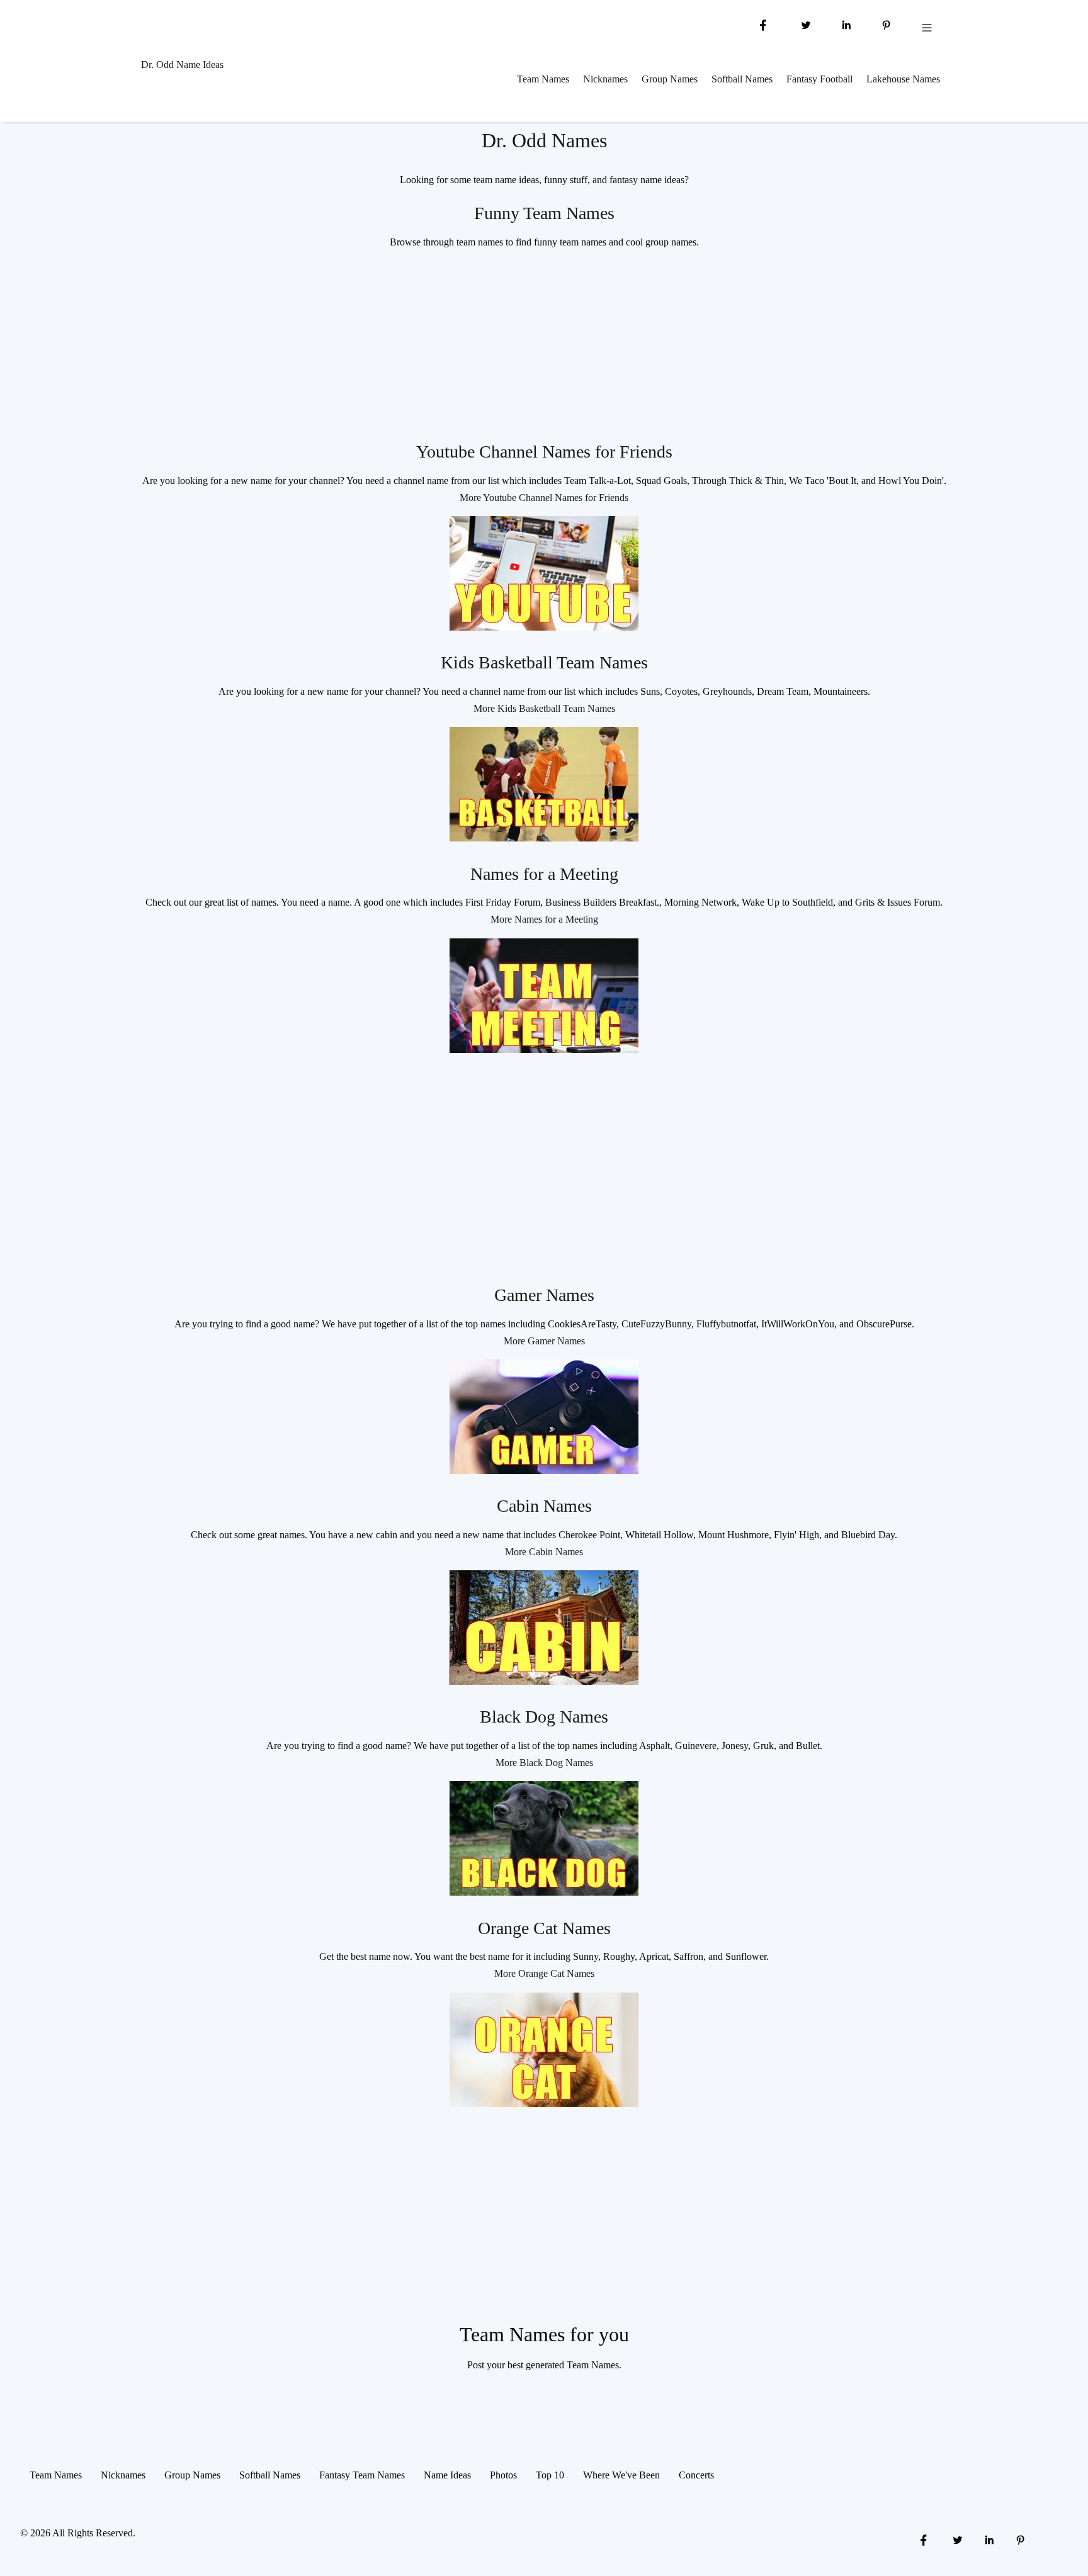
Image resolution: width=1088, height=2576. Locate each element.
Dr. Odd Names (544, 140)
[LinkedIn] (846, 24)
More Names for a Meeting (544, 919)
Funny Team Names (544, 213)
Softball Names (742, 79)
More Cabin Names (544, 1552)
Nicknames (605, 79)
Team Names (543, 79)
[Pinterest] (887, 24)
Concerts (696, 2475)
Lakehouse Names (903, 79)
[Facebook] (763, 24)
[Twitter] (805, 24)
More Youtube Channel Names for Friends (544, 498)
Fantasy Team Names (362, 2475)
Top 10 (550, 2475)
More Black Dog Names (544, 1763)
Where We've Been (621, 2475)
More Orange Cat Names (544, 1973)
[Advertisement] (544, 349)
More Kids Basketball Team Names (544, 708)
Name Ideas (447, 2475)
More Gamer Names (544, 1341)
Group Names (670, 79)
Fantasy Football (819, 79)
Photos (503, 2475)
